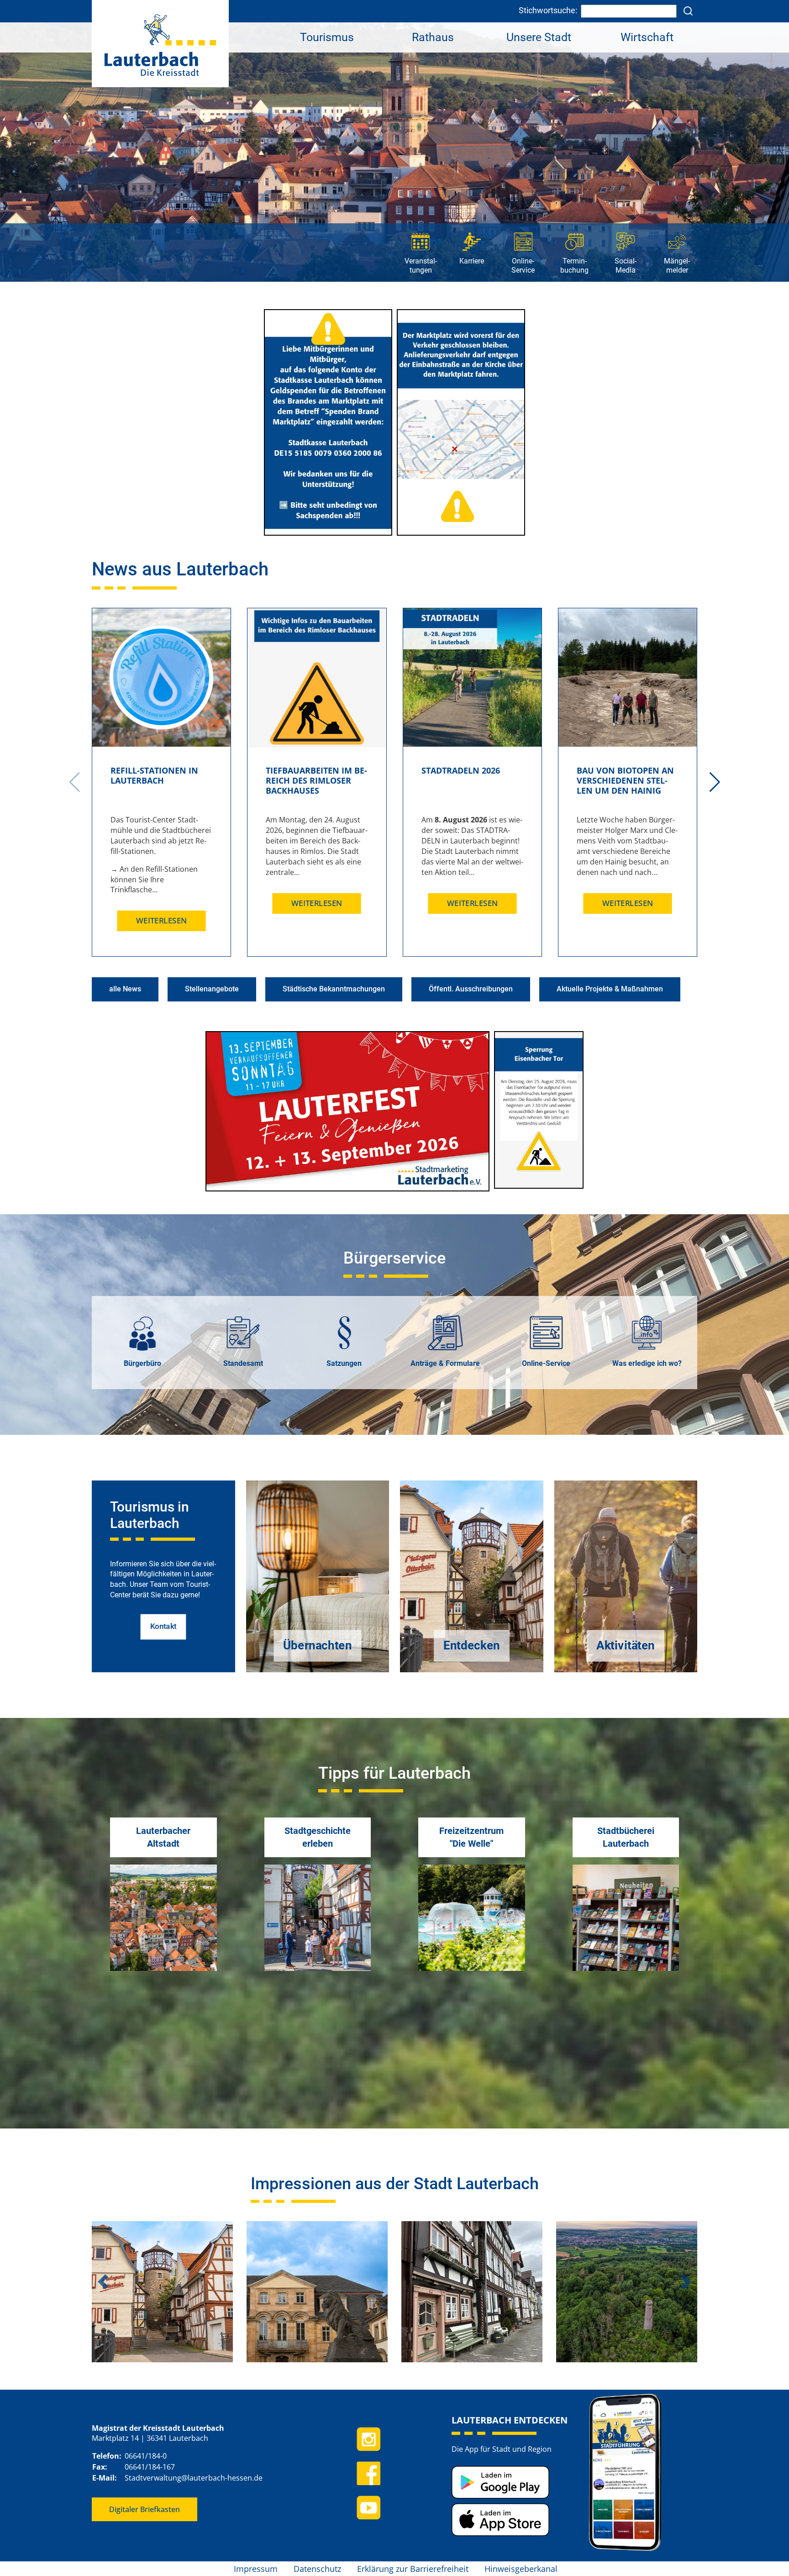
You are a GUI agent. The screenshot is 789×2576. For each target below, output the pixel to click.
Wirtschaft (647, 37)
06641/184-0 (146, 2456)
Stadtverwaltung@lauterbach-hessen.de (194, 2478)
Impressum (256, 2569)
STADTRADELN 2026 (461, 770)
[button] (715, 782)
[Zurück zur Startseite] (160, 43)
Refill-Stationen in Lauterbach (154, 775)
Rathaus (433, 37)
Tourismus (327, 37)
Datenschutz (317, 2569)
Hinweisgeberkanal (521, 2569)
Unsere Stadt (539, 37)
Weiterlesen (162, 921)
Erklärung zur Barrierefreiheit (413, 2569)
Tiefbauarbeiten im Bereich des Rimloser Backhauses (316, 780)
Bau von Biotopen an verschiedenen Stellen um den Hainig (625, 780)
